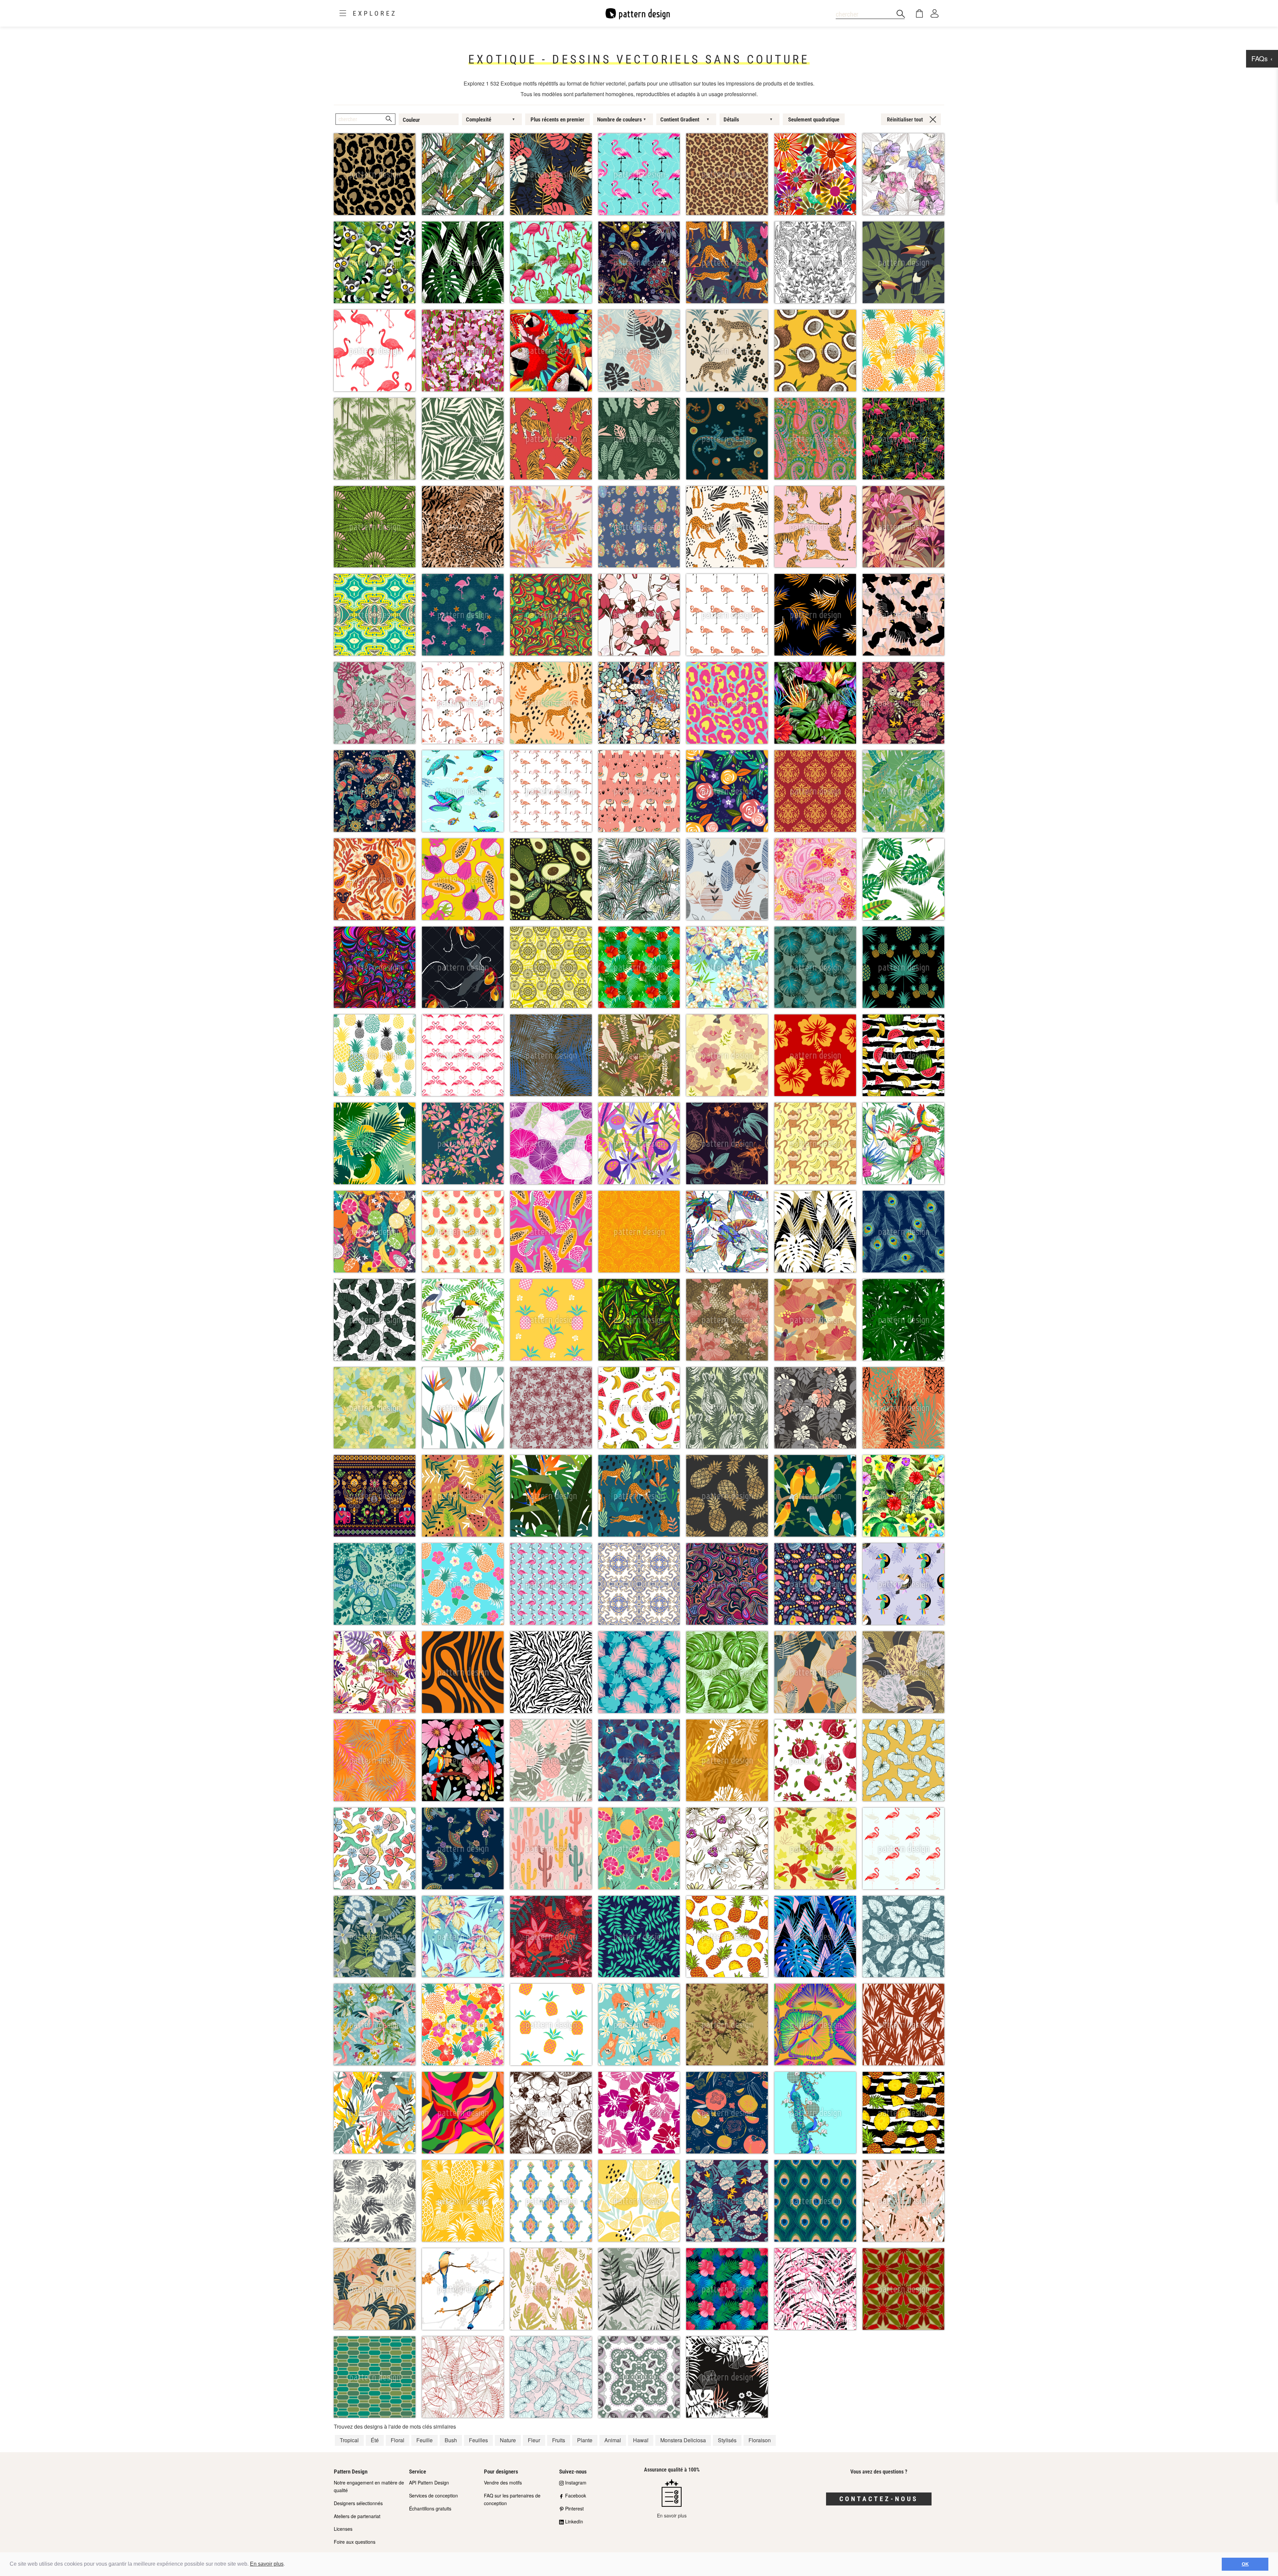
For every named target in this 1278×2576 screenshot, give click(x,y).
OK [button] (1245, 2564)
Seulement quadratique (814, 119)
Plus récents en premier (557, 119)
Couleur (411, 120)
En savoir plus (267, 2564)
